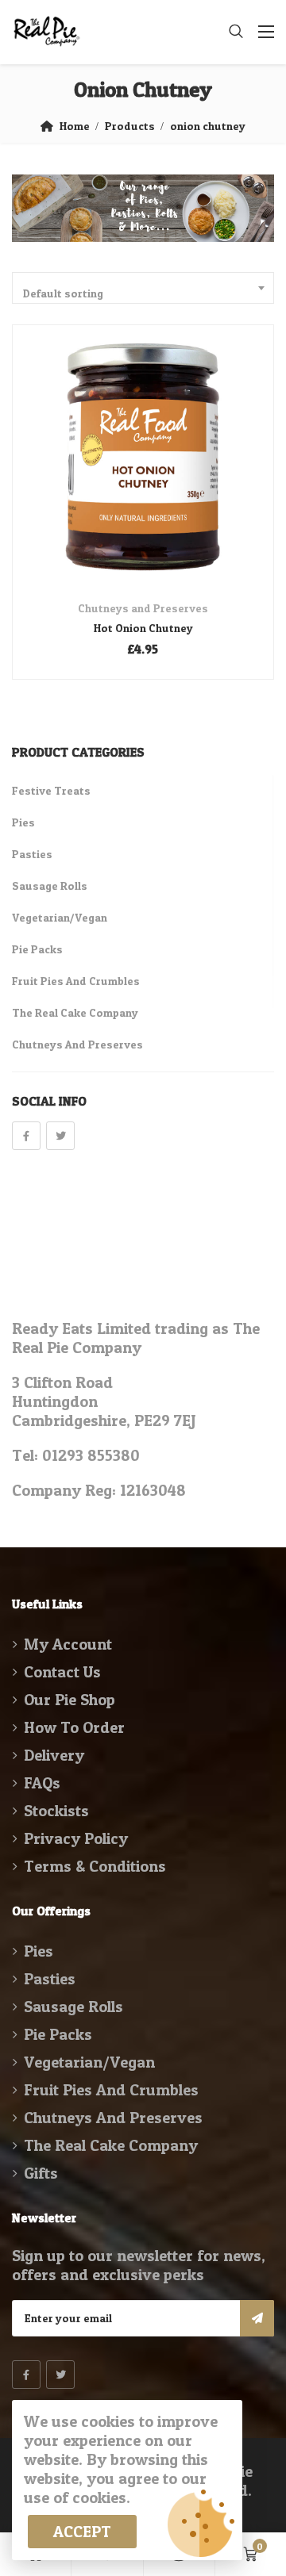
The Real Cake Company (75, 1012)
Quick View (143, 547)
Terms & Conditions (95, 1866)
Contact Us (62, 1672)
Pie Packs (37, 949)
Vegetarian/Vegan (60, 917)
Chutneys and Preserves (143, 608)
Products (130, 126)
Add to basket (122, 481)
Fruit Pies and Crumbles (76, 981)
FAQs (42, 1783)
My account (68, 1644)
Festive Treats (51, 790)
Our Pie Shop (70, 1700)
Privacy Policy (76, 1838)
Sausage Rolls (50, 885)
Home (75, 126)
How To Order (74, 1727)
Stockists (56, 1811)
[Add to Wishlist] (165, 481)
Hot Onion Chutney (143, 628)
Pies (23, 822)
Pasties (32, 854)
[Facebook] (26, 1136)
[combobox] (143, 288)
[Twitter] (60, 1136)
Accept (82, 2532)
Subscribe (257, 2318)
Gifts (41, 2173)
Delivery (54, 1755)
